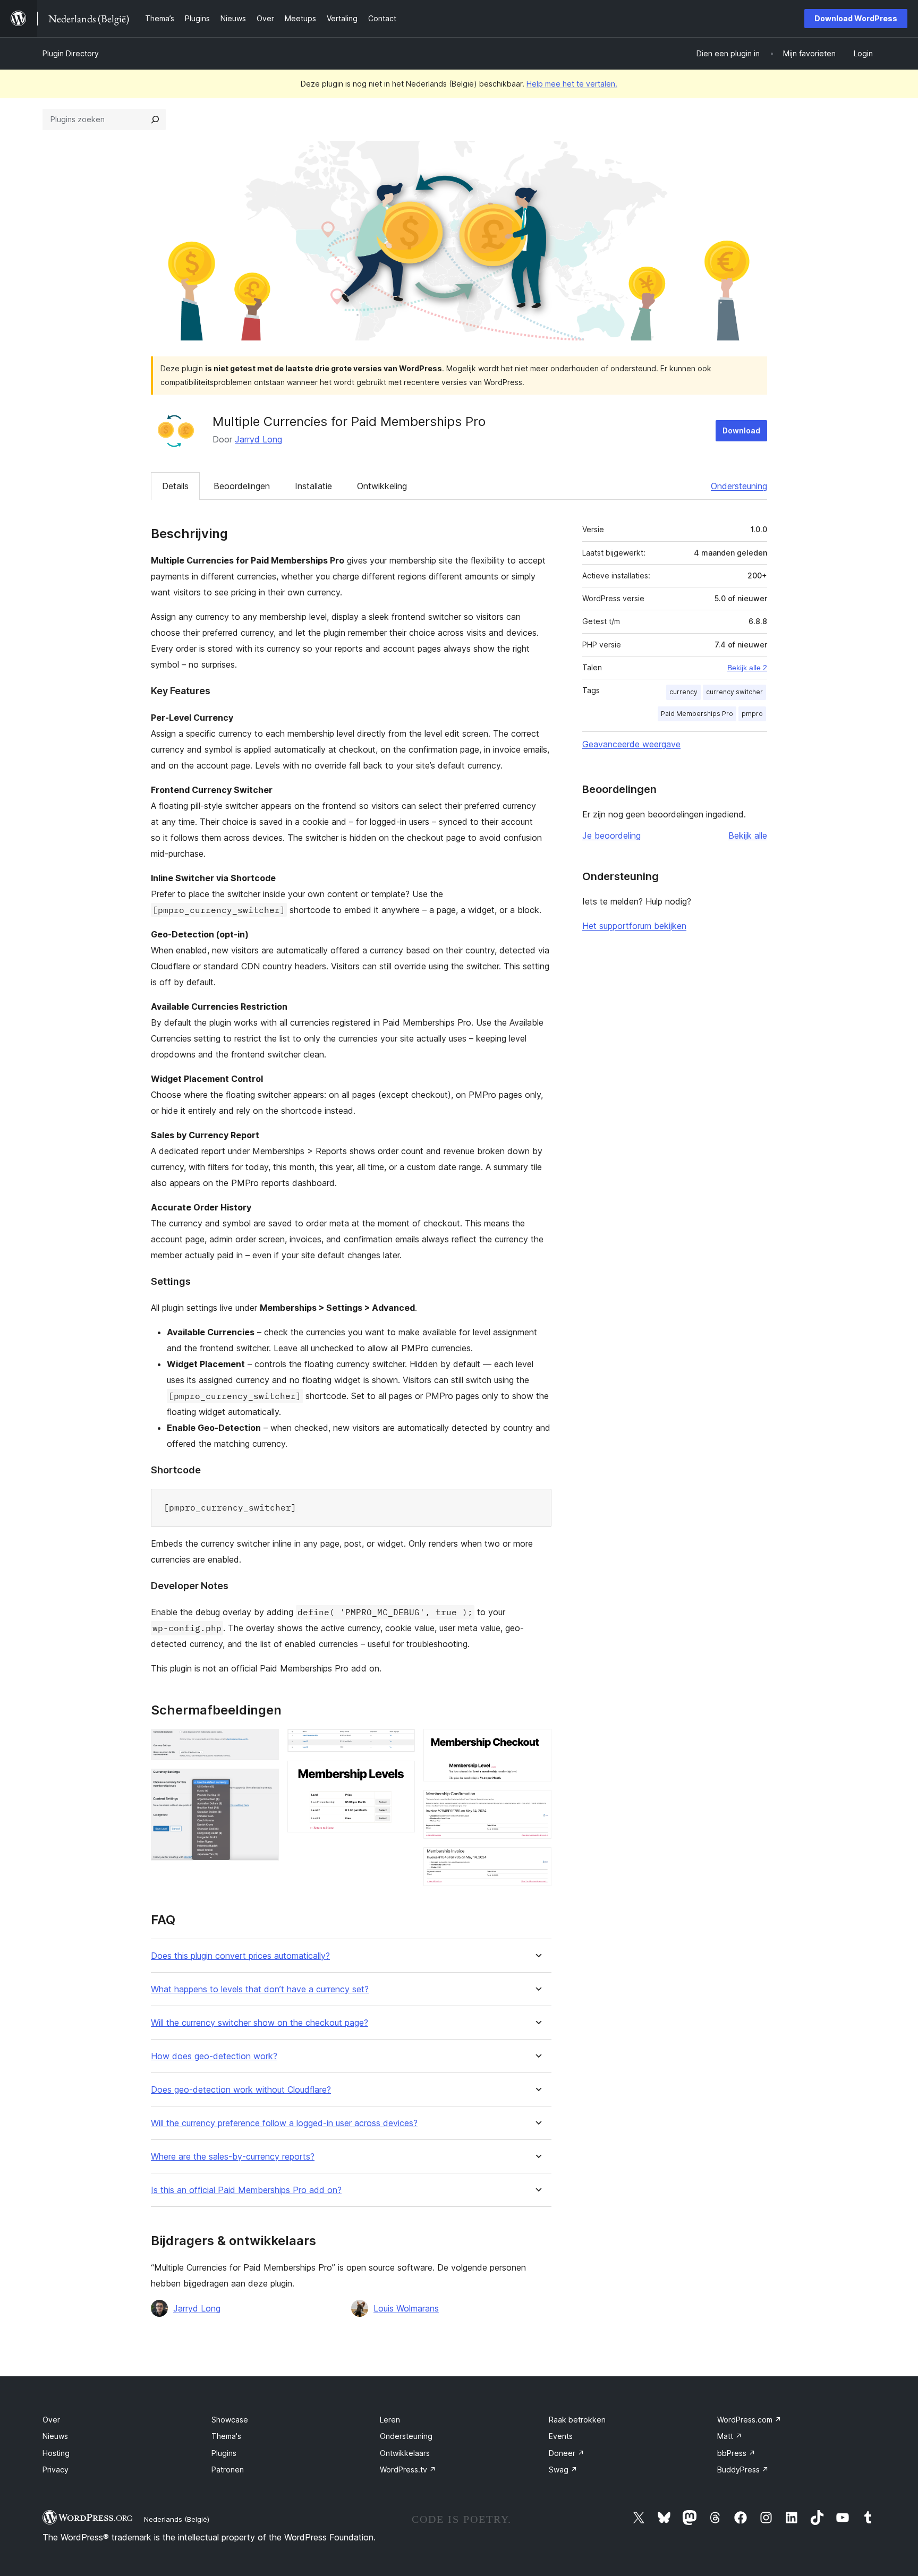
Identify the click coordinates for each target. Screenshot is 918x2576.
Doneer (567, 2453)
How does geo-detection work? (214, 2056)
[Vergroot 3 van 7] (401, 1743)
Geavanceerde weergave (631, 744)
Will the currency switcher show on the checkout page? (260, 2023)
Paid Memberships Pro (697, 714)
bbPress (736, 2453)
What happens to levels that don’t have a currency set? (260, 1989)
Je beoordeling (611, 835)
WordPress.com (749, 2420)
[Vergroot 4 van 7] (401, 1775)
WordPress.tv (408, 2470)
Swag (563, 2470)
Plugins (224, 2453)
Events (561, 2436)
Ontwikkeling (382, 486)
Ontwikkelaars (405, 2453)
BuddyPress (743, 2470)
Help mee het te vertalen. (572, 84)
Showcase (230, 2420)
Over (51, 2420)
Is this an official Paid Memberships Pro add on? (246, 2190)
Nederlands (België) (177, 2519)
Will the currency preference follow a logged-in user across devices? (284, 2123)
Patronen (228, 2470)
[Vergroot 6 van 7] (537, 1804)
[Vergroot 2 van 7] (265, 1783)
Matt (730, 2436)
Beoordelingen (242, 486)
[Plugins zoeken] (155, 120)
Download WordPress (856, 18)
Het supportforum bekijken (634, 926)
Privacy (56, 2470)
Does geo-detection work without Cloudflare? (241, 2090)
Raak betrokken (577, 2420)
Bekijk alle (748, 835)
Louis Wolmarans (406, 2308)
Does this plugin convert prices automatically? (240, 1956)
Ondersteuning (739, 486)
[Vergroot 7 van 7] (537, 1862)
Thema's (226, 2436)
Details (175, 486)
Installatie (313, 486)
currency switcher (734, 692)
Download (741, 430)
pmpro (752, 714)
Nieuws (55, 2436)
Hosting (56, 2453)
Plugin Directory (71, 53)
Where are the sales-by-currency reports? (233, 2157)
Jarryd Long (258, 439)
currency (683, 692)
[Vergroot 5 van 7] (537, 1743)
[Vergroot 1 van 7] (265, 1743)
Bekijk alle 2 (747, 668)
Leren (390, 2420)
